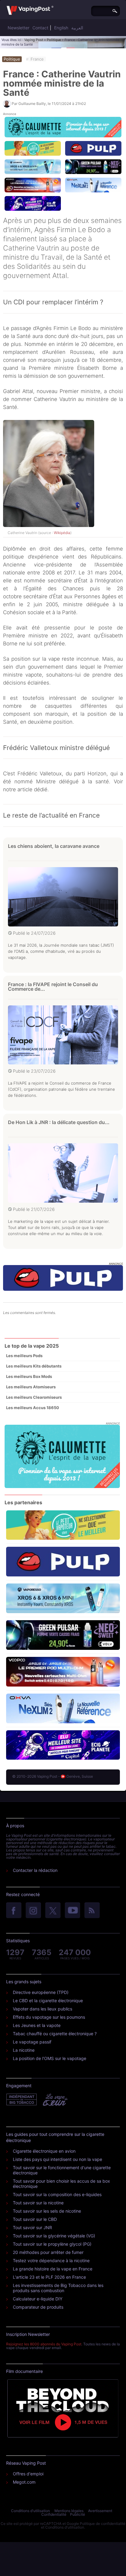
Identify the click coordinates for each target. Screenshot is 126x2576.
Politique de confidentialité (103, 2524)
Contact (40, 28)
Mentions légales (69, 2511)
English (61, 28)
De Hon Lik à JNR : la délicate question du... (59, 1122)
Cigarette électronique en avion (44, 2151)
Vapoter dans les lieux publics (43, 2009)
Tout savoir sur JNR (32, 2227)
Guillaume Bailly (32, 104)
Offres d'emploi (28, 2474)
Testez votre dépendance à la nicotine (51, 2260)
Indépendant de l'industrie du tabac (22, 2100)
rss (92, 1911)
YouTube (72, 1911)
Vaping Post (34, 40)
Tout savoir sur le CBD (35, 2219)
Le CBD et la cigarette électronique (48, 2001)
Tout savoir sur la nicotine (38, 2203)
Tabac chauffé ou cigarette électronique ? (55, 2034)
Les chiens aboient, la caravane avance (54, 846)
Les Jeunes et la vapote (37, 2025)
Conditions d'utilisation (30, 2511)
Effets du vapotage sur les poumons (49, 2017)
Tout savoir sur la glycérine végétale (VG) (54, 2236)
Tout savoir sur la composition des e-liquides (57, 2194)
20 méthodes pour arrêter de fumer (48, 2252)
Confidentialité (54, 2514)
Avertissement (100, 2511)
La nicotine (24, 2050)
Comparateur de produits (38, 2307)
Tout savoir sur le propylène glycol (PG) (52, 2244)
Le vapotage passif (32, 2042)
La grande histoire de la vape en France (53, 2269)
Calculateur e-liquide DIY (38, 2299)
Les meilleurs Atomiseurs (31, 1387)
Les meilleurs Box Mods (29, 1376)
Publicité (78, 2514)
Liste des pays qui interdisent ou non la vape (57, 2159)
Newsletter (19, 28)
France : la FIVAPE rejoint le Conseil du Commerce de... (53, 987)
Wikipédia (62, 533)
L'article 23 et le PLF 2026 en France (49, 2277)
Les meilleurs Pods (24, 1356)
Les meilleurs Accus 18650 (33, 1408)
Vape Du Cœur (55, 2100)
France (37, 59)
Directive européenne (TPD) (41, 1992)
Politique (54, 40)
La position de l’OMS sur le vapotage (50, 2058)
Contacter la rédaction (35, 1870)
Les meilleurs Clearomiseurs (34, 1397)
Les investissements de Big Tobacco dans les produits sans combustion (58, 2288)
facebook (14, 1911)
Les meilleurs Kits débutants (34, 1366)
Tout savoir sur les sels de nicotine (47, 2211)
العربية (77, 28)
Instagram (33, 1911)
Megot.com (24, 2482)
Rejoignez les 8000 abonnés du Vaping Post (44, 2344)
